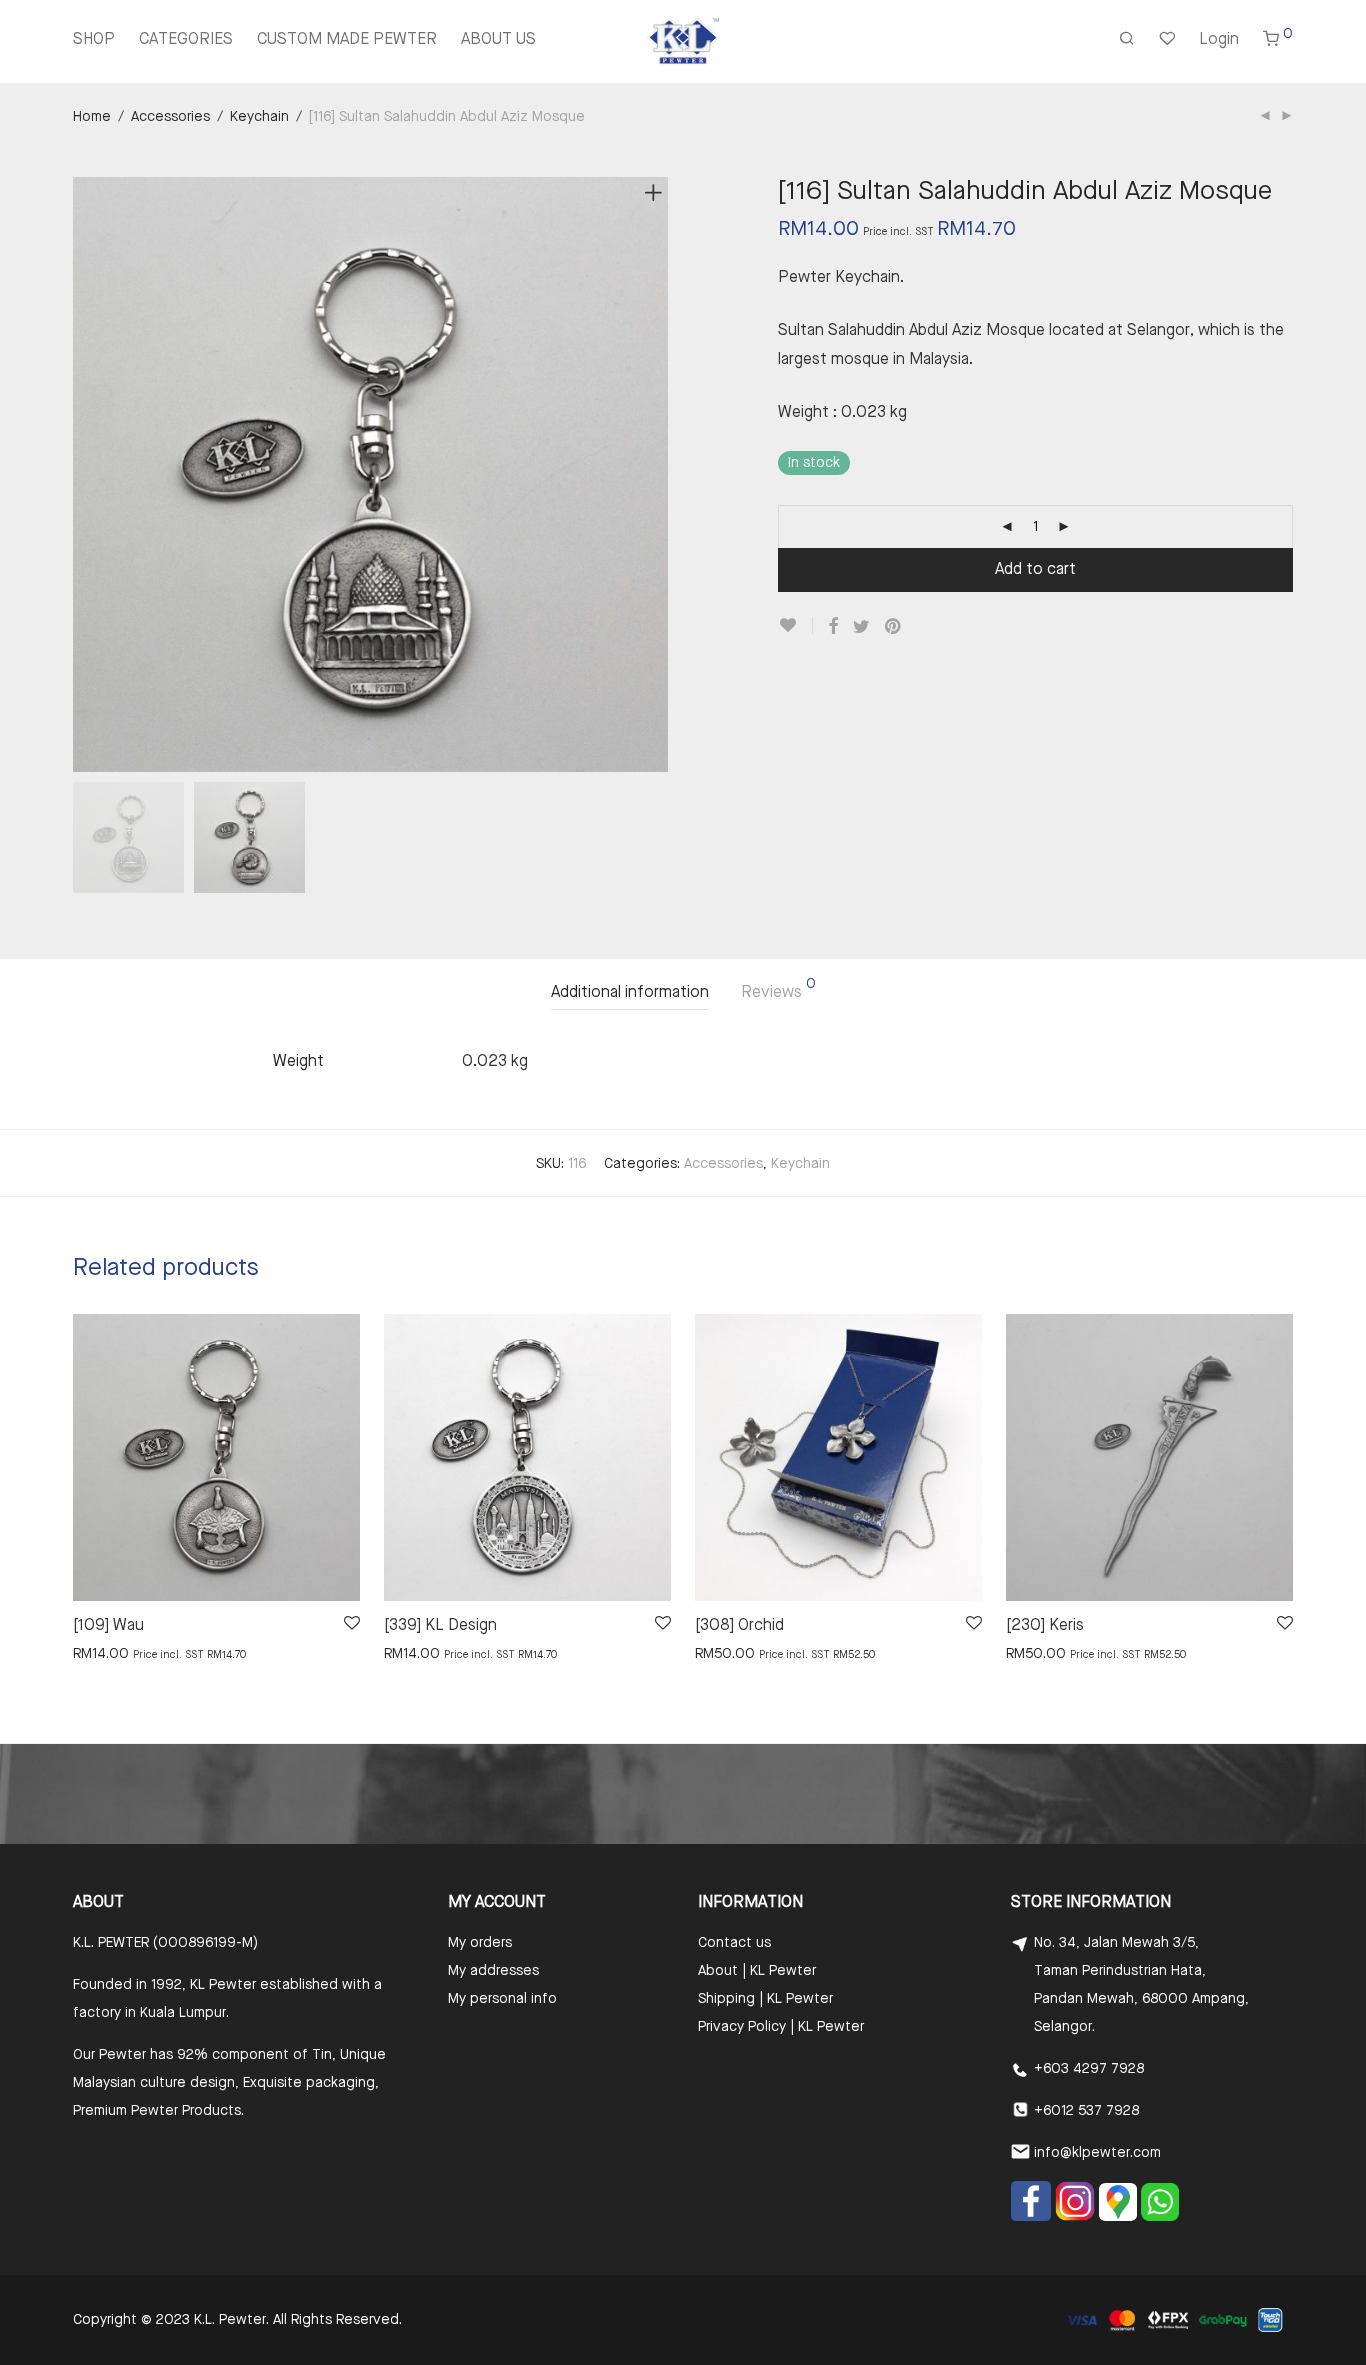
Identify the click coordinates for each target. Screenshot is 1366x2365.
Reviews (778, 989)
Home (92, 117)
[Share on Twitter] (861, 627)
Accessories (170, 117)
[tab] (630, 993)
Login (1219, 40)
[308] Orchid (739, 1626)
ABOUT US (498, 40)
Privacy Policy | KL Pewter (781, 2027)
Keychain (259, 117)
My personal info (502, 1999)
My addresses (493, 1971)
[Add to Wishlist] (795, 625)
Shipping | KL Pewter (765, 1999)
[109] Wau (108, 1626)
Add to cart (1035, 570)
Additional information (630, 993)
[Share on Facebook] (833, 627)
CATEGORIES (186, 40)
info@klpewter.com (1097, 2153)
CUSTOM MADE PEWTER (347, 40)
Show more (99, 1653)
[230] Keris (1045, 1626)
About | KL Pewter (757, 1971)
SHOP (94, 40)
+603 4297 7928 (1089, 2069)
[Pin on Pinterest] (894, 627)
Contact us (734, 1943)
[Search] (1127, 41)
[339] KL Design (440, 1626)
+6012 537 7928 (1086, 2111)
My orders (480, 1943)
